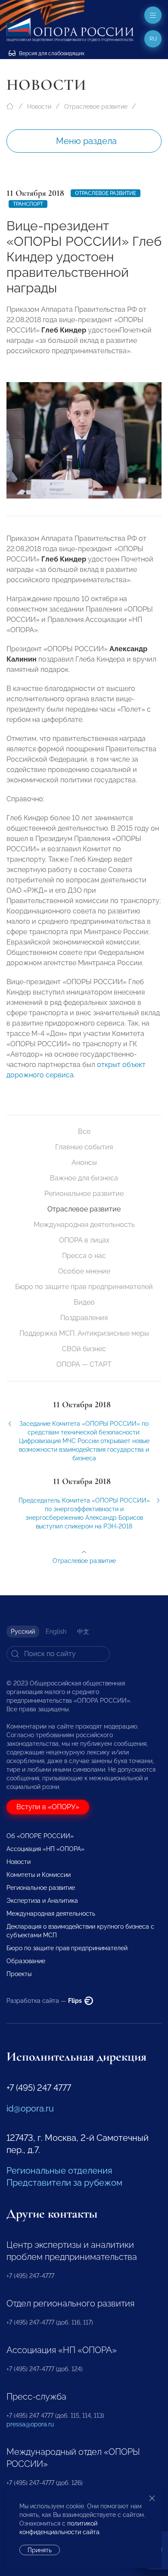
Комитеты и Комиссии (39, 1875)
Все (84, 1131)
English (56, 1632)
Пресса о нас (84, 1256)
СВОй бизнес (84, 1349)
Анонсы (84, 1162)
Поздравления (84, 1318)
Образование (26, 1961)
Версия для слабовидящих (51, 53)
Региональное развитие (84, 1194)
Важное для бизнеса (84, 1178)
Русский (23, 1632)
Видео (84, 1302)
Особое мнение (84, 1271)
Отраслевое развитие (96, 107)
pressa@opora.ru (30, 2424)
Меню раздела (86, 141)
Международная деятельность (84, 1225)
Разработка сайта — (45, 2001)
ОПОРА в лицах (84, 1240)
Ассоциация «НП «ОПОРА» (45, 1849)
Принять (40, 2550)
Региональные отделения (59, 2171)
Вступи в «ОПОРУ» (48, 1807)
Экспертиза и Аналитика (42, 1901)
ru (153, 39)
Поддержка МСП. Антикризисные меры (84, 1333)
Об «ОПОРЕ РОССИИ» (40, 1836)
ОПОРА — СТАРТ (84, 1364)
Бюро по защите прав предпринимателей (84, 1287)
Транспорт (28, 204)
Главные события (84, 1147)
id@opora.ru (30, 2108)
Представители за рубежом (64, 2183)
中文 (83, 1632)
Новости (39, 107)
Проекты (19, 1974)
